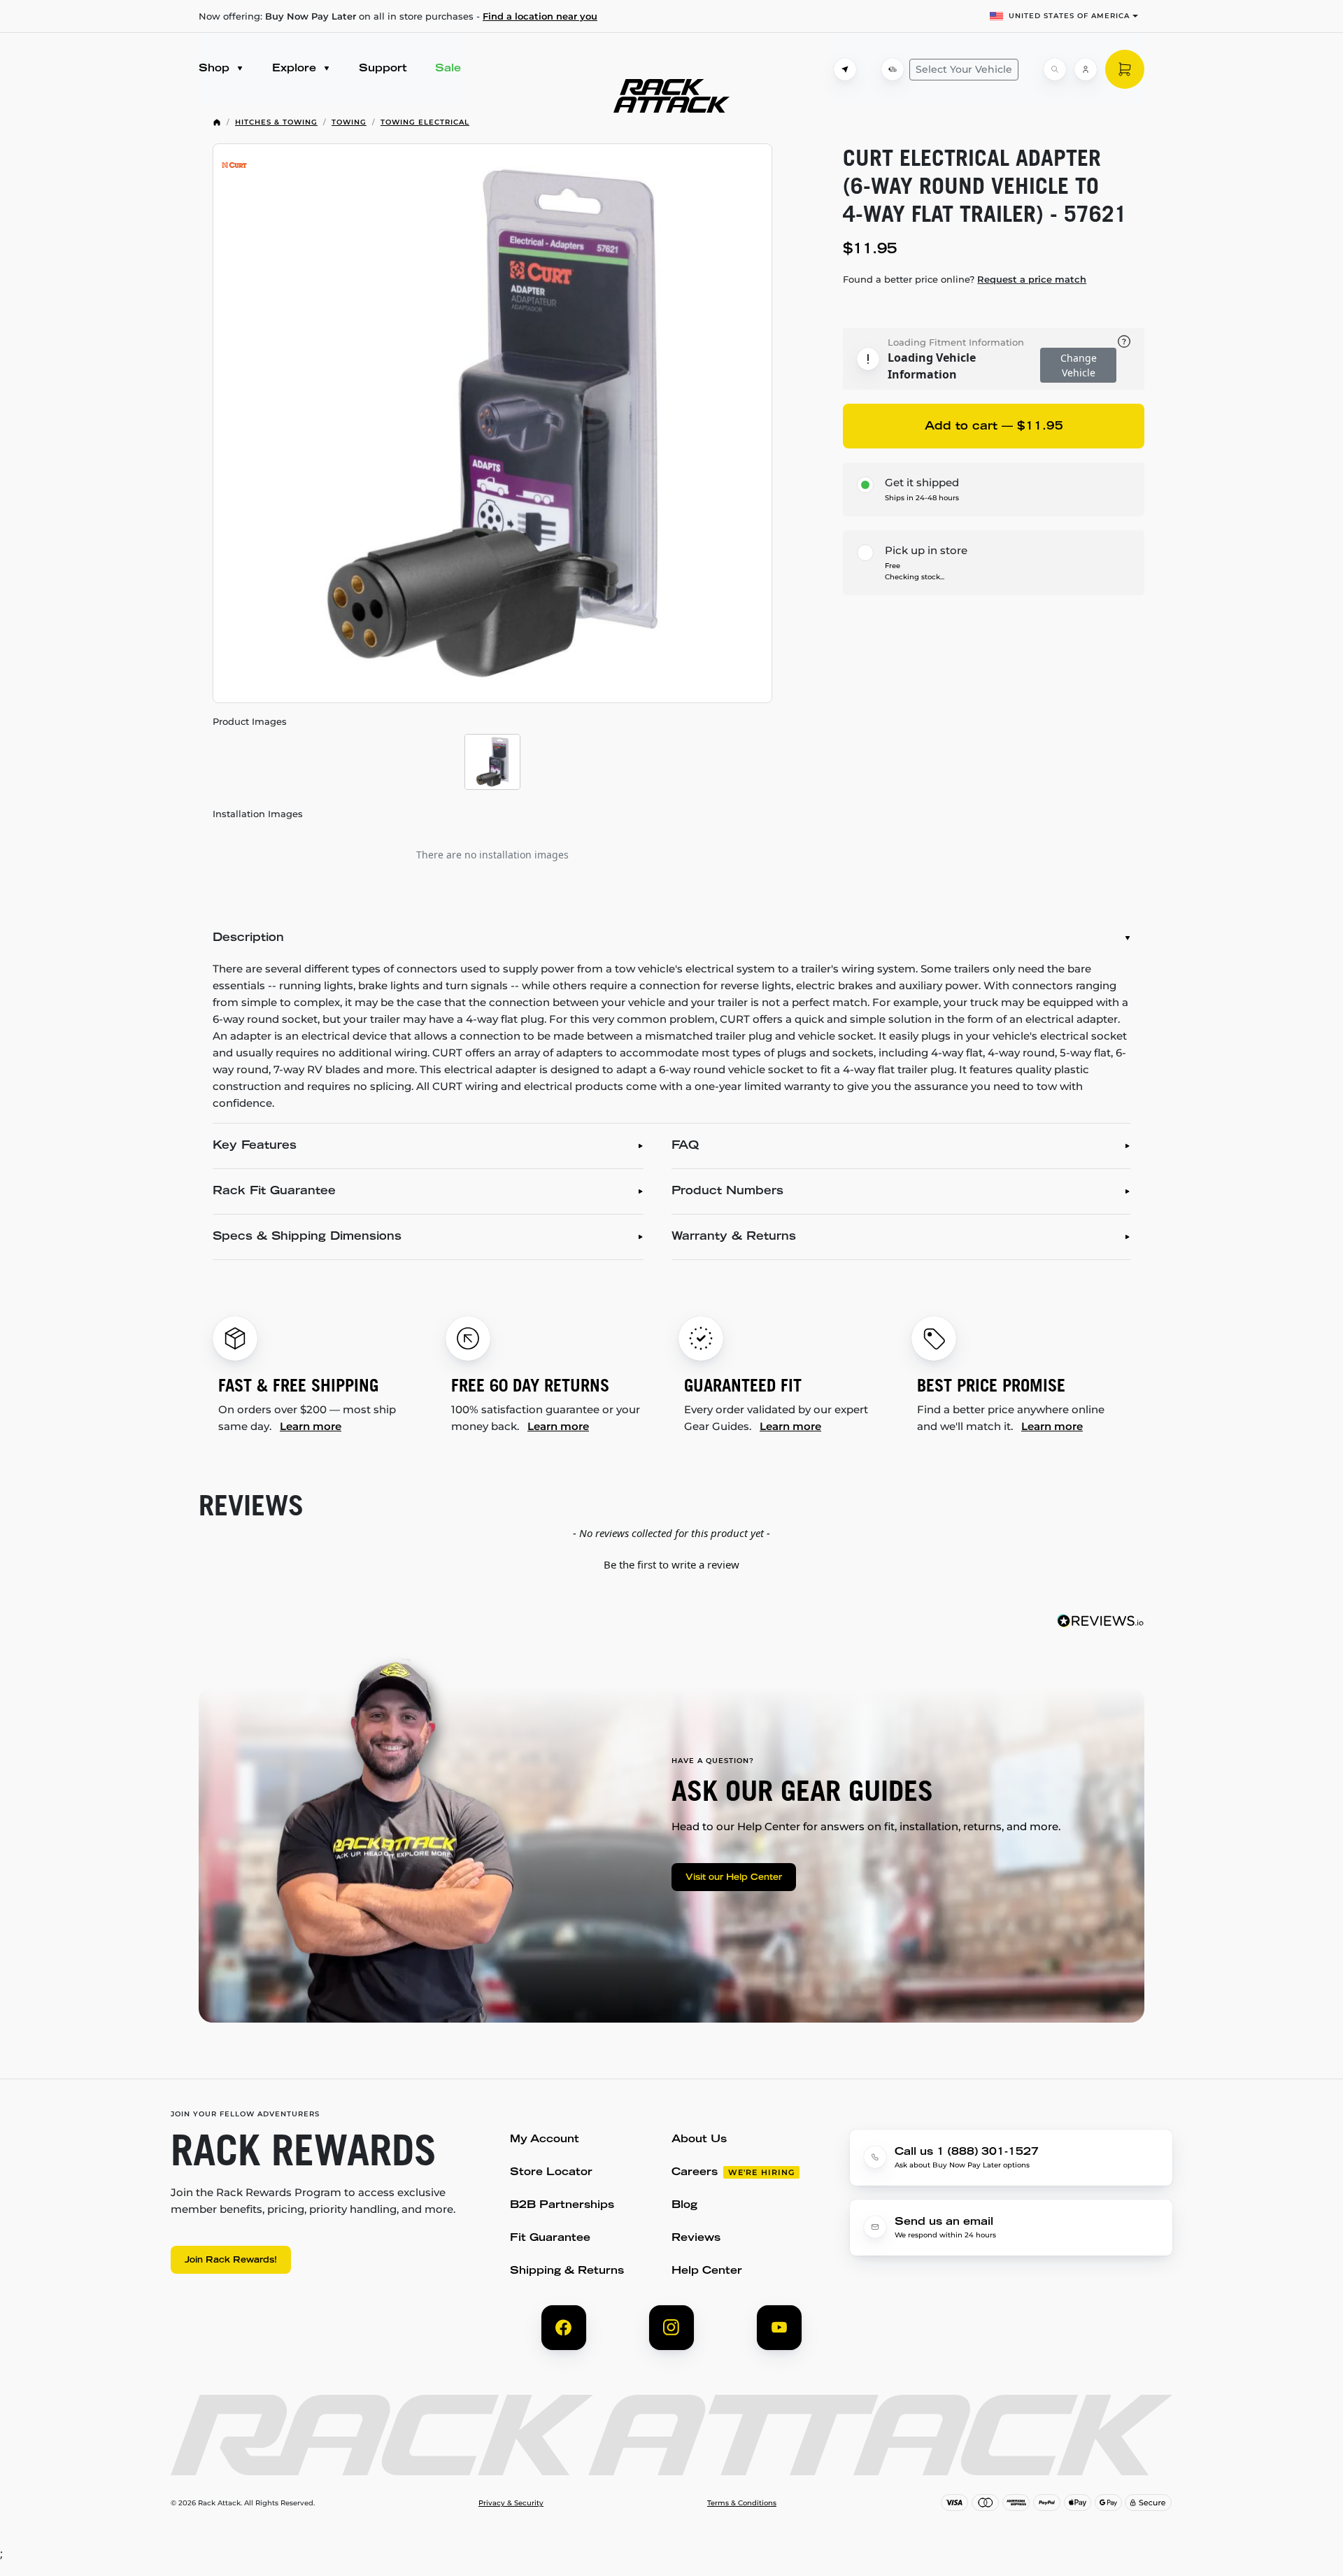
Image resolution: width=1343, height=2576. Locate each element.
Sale (448, 69)
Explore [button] (296, 69)
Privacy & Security (511, 2503)
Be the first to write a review (671, 1564)
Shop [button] (216, 69)
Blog (684, 2206)
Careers (695, 2173)
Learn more (311, 1426)
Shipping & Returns (567, 2271)
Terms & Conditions (742, 2503)
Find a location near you (540, 16)
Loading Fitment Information (956, 342)
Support (383, 69)
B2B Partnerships (562, 2206)
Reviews (696, 2238)
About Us (699, 2140)
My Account (545, 2140)
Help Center (707, 2271)
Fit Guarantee (550, 2238)
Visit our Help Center (734, 1878)
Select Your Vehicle (964, 69)
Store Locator (551, 2173)
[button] (671, 1563)
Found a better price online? (965, 279)
